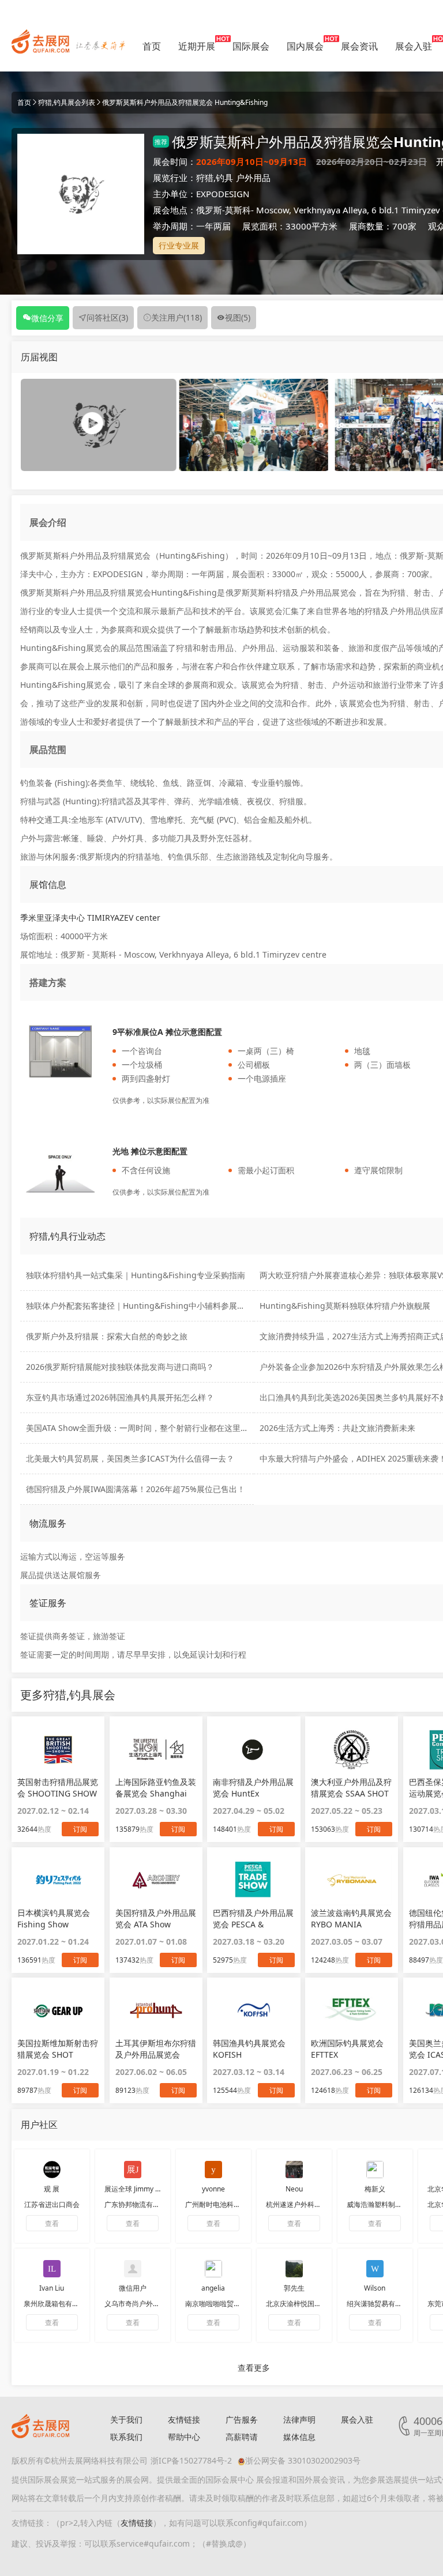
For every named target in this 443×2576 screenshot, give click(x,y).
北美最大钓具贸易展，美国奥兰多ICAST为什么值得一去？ (130, 1458)
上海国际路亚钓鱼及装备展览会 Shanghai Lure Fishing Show (156, 1788)
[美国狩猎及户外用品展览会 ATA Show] (156, 1880)
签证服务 (48, 1603)
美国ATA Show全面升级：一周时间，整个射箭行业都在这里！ (137, 1428)
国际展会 (251, 46)
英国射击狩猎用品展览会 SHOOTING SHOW (58, 1788)
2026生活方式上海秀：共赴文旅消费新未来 (337, 1428)
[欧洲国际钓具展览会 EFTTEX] (352, 2010)
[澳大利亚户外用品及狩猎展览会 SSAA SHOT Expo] (352, 1749)
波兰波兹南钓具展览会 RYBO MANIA (351, 1918)
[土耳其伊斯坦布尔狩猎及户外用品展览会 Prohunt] (156, 2010)
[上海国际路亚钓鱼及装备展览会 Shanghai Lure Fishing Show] (156, 1749)
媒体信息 (299, 2437)
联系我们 (126, 2437)
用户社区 (39, 2125)
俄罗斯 (209, 210)
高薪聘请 (242, 2437)
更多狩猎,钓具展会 (68, 1695)
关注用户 (177, 317)
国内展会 (305, 46)
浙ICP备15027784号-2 (191, 2460)
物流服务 (48, 1523)
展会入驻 (414, 46)
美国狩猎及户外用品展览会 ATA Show (156, 1918)
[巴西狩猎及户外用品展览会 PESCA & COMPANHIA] (254, 1880)
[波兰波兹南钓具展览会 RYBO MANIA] (352, 1880)
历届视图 (39, 357)
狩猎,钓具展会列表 (67, 102)
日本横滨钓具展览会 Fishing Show (54, 1918)
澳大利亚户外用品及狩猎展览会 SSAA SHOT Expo (351, 1788)
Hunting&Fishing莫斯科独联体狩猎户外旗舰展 (345, 1306)
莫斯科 (238, 210)
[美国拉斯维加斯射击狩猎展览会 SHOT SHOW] (58, 2010)
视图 (238, 317)
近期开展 (197, 46)
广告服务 (242, 2419)
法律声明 (299, 2419)
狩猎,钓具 (215, 178)
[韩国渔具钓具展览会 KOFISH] (254, 2010)
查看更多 (254, 2368)
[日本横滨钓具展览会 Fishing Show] (58, 1880)
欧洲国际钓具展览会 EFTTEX (347, 2049)
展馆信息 (48, 884)
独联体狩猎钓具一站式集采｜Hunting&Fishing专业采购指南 (136, 1275)
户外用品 (253, 178)
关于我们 (126, 2419)
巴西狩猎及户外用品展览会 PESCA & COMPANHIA (253, 1919)
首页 (152, 46)
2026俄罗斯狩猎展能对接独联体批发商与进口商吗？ (120, 1367)
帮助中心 (184, 2437)
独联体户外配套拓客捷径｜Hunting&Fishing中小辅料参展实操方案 (148, 1306)
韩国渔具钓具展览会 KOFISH (249, 2049)
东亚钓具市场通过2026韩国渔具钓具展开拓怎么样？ (120, 1397)
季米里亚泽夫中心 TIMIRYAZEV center (90, 918)
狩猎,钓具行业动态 (67, 1236)
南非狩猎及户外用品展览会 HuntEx (253, 1788)
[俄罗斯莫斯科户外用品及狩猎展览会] (254, 424)
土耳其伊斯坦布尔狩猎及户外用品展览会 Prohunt (156, 2049)
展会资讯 (359, 46)
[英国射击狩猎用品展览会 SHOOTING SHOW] (58, 1749)
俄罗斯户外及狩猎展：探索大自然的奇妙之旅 (107, 1336)
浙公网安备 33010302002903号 (303, 2460)
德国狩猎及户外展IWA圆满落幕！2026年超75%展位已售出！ (136, 1489)
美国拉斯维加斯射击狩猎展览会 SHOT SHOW (58, 2049)
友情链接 (184, 2419)
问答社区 (107, 317)
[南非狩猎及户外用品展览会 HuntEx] (254, 1749)
